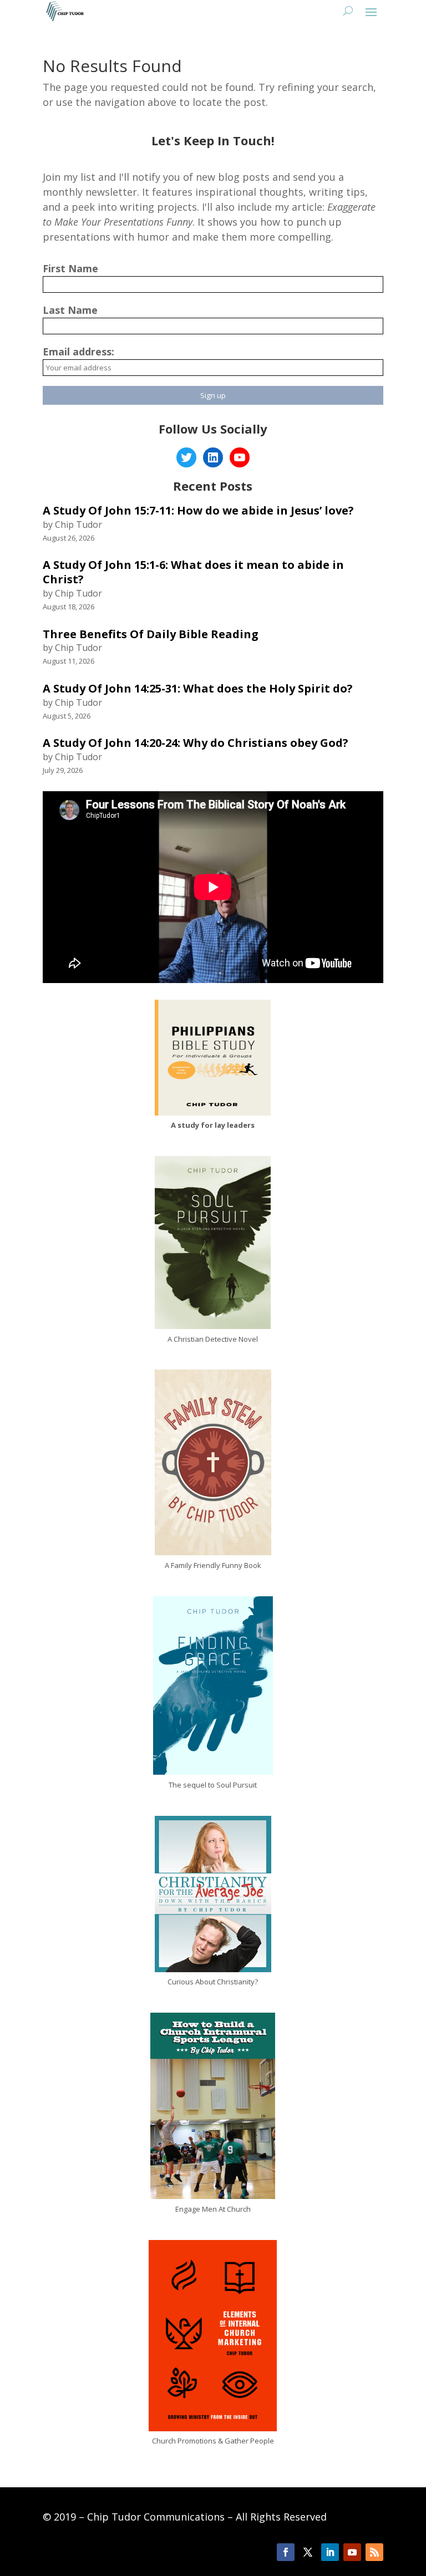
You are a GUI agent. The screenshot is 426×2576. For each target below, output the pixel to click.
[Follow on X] (308, 2552)
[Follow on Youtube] (352, 2552)
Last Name (70, 310)
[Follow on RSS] (374, 2552)
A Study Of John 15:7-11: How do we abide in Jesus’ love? (198, 510)
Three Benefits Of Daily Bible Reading (151, 634)
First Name (70, 268)
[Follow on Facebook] (286, 2552)
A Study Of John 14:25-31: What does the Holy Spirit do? (198, 688)
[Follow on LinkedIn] (330, 2552)
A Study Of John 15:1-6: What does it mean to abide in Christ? (193, 572)
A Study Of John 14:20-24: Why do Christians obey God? (196, 743)
